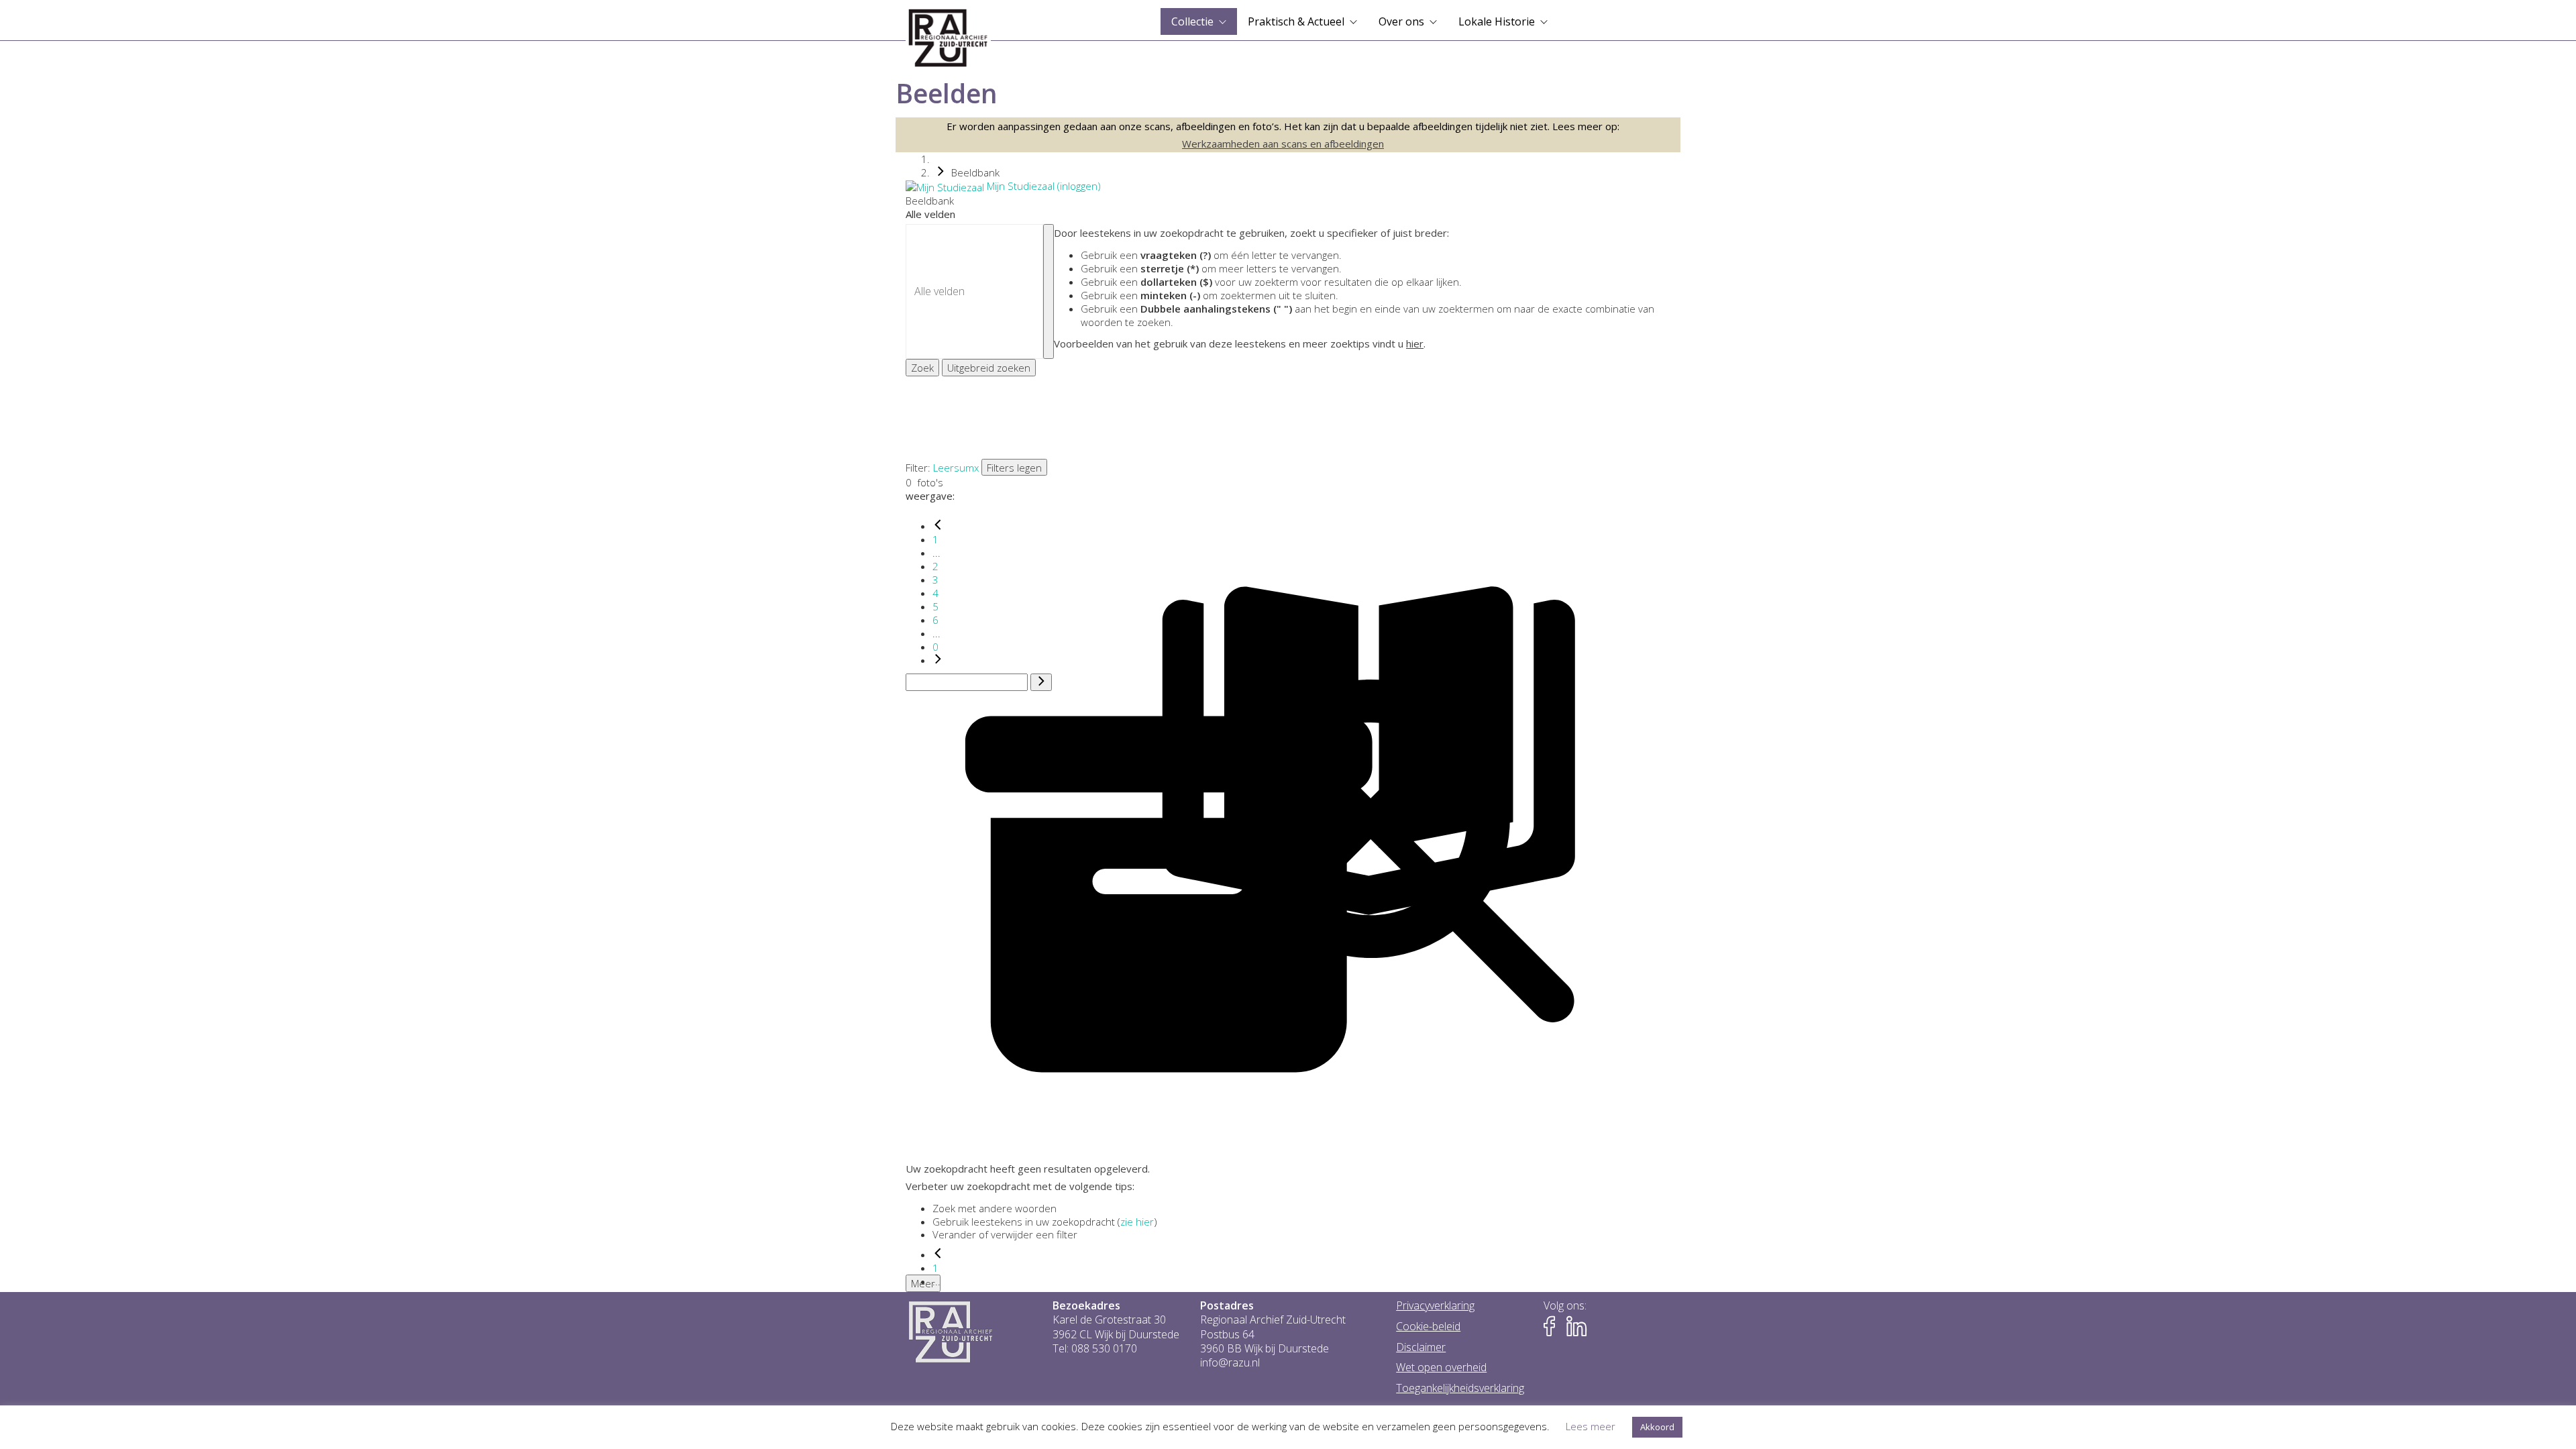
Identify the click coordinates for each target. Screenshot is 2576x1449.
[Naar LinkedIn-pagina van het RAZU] (1576, 1327)
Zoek (922, 368)
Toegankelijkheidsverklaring (1460, 1388)
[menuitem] (1199, 21)
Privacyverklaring (1435, 1306)
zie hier (1137, 1222)
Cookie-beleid (1428, 1327)
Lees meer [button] (1591, 1426)
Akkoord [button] (1657, 1427)
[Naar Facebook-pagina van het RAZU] (1554, 1327)
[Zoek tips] (1049, 291)
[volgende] (938, 660)
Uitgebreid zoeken (989, 368)
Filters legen (1014, 468)
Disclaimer (1421, 1347)
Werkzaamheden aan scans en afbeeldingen (1283, 144)
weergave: (930, 496)
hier (1415, 343)
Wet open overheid (1441, 1367)
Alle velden (930, 214)
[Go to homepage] (948, 38)
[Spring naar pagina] (1041, 682)
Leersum (954, 468)
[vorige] (938, 526)
